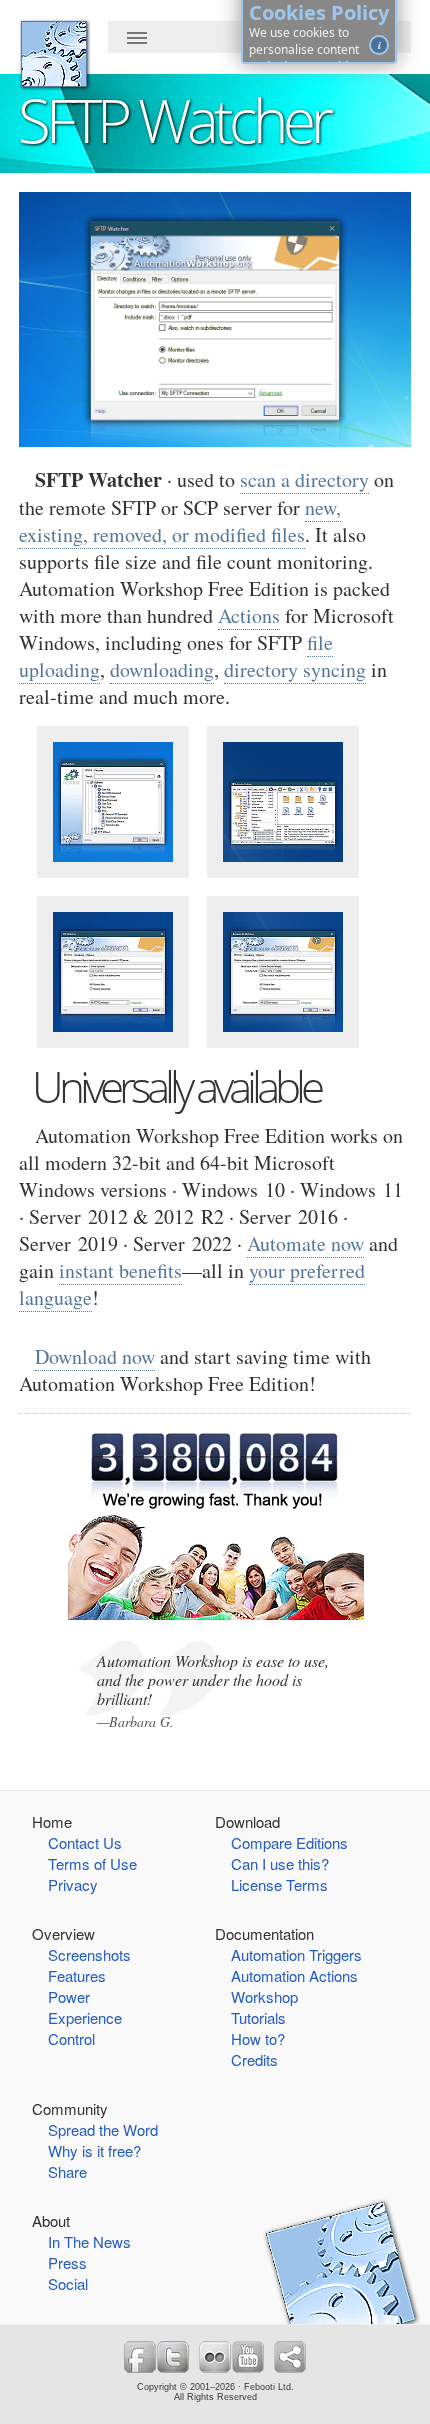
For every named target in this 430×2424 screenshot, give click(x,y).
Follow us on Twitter (173, 2357)
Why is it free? (94, 2150)
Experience (85, 2017)
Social (68, 2283)
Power (69, 1996)
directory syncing (295, 669)
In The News (89, 2241)
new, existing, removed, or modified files (180, 521)
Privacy (73, 1884)
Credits (254, 2059)
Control (71, 2038)
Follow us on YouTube (248, 2357)
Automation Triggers (296, 1954)
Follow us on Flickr (215, 2357)
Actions (249, 615)
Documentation (264, 1933)
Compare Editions (289, 1842)
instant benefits (120, 1270)
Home (52, 1821)
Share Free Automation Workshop (290, 2357)
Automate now (305, 1243)
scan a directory (304, 479)
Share (67, 2171)
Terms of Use (92, 1863)
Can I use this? (280, 1863)
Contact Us (85, 1842)
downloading (162, 669)
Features (77, 1975)
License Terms (279, 1884)
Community (70, 2108)
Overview (63, 1933)
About (51, 2220)
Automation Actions (294, 1975)
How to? (258, 2038)
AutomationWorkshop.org (54, 54)
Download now (95, 1356)
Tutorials (258, 2017)
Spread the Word (103, 2129)
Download (247, 1821)
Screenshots (89, 1954)
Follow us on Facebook (140, 2357)
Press (67, 2262)
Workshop (264, 1996)
